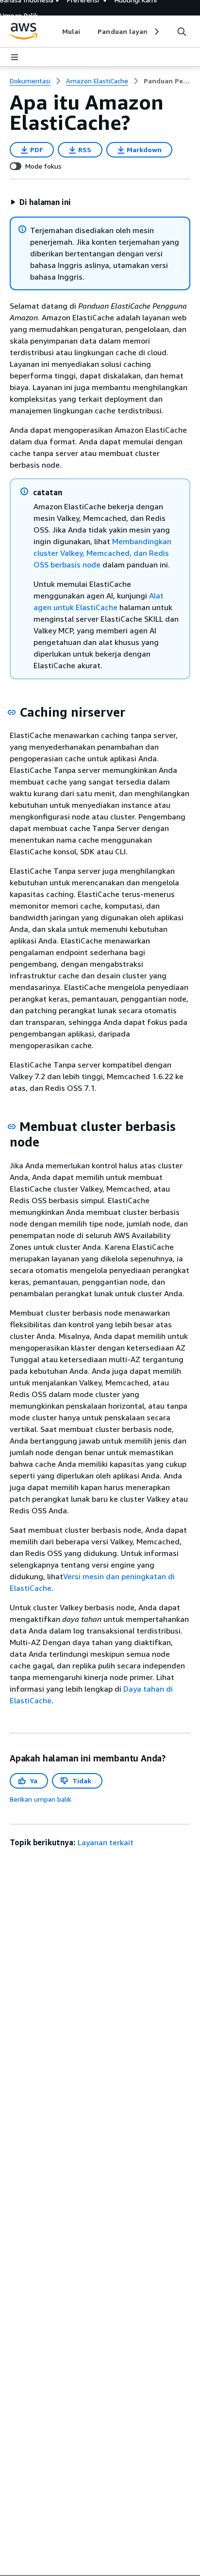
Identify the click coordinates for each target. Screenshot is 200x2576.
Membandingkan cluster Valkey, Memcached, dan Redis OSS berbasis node (102, 553)
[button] (41, 202)
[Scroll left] (55, 31)
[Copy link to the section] (12, 712)
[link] (167, 81)
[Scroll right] (156, 31)
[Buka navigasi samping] (15, 57)
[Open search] (182, 31)
